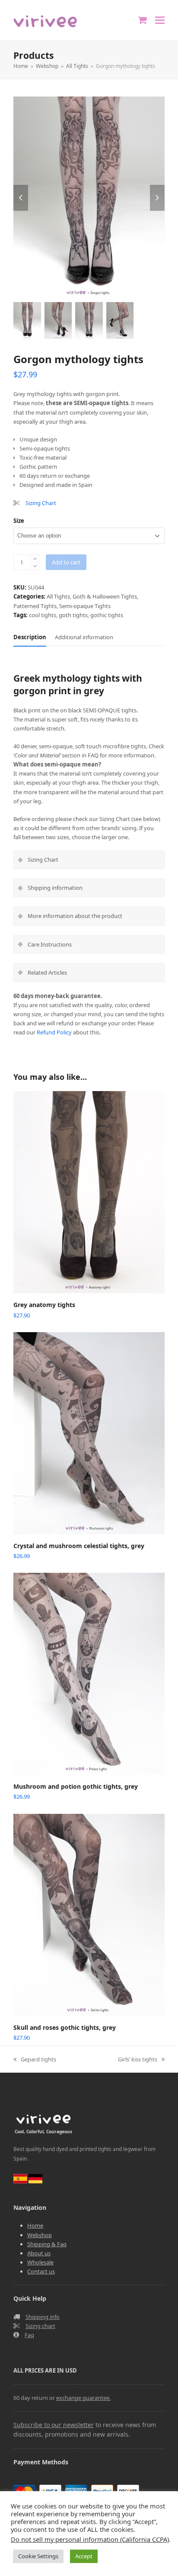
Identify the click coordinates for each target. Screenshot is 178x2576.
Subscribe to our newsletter (54, 2425)
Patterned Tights (35, 606)
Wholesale (40, 2262)
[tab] (30, 637)
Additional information (84, 637)
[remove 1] (35, 566)
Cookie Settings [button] (38, 2556)
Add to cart (66, 562)
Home (35, 2225)
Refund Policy (54, 1032)
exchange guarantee (83, 2398)
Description (30, 637)
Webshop (40, 2235)
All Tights (58, 596)
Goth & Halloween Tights (105, 596)
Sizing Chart (41, 503)
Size (19, 521)
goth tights (73, 615)
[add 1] (35, 559)
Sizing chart (40, 2326)
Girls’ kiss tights (138, 2060)
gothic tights (107, 615)
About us (39, 2253)
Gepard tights (35, 2060)
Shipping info (43, 2317)
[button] (160, 20)
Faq (29, 2335)
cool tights (43, 615)
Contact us (41, 2271)
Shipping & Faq (47, 2244)
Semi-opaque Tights (85, 606)
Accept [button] (84, 2556)
